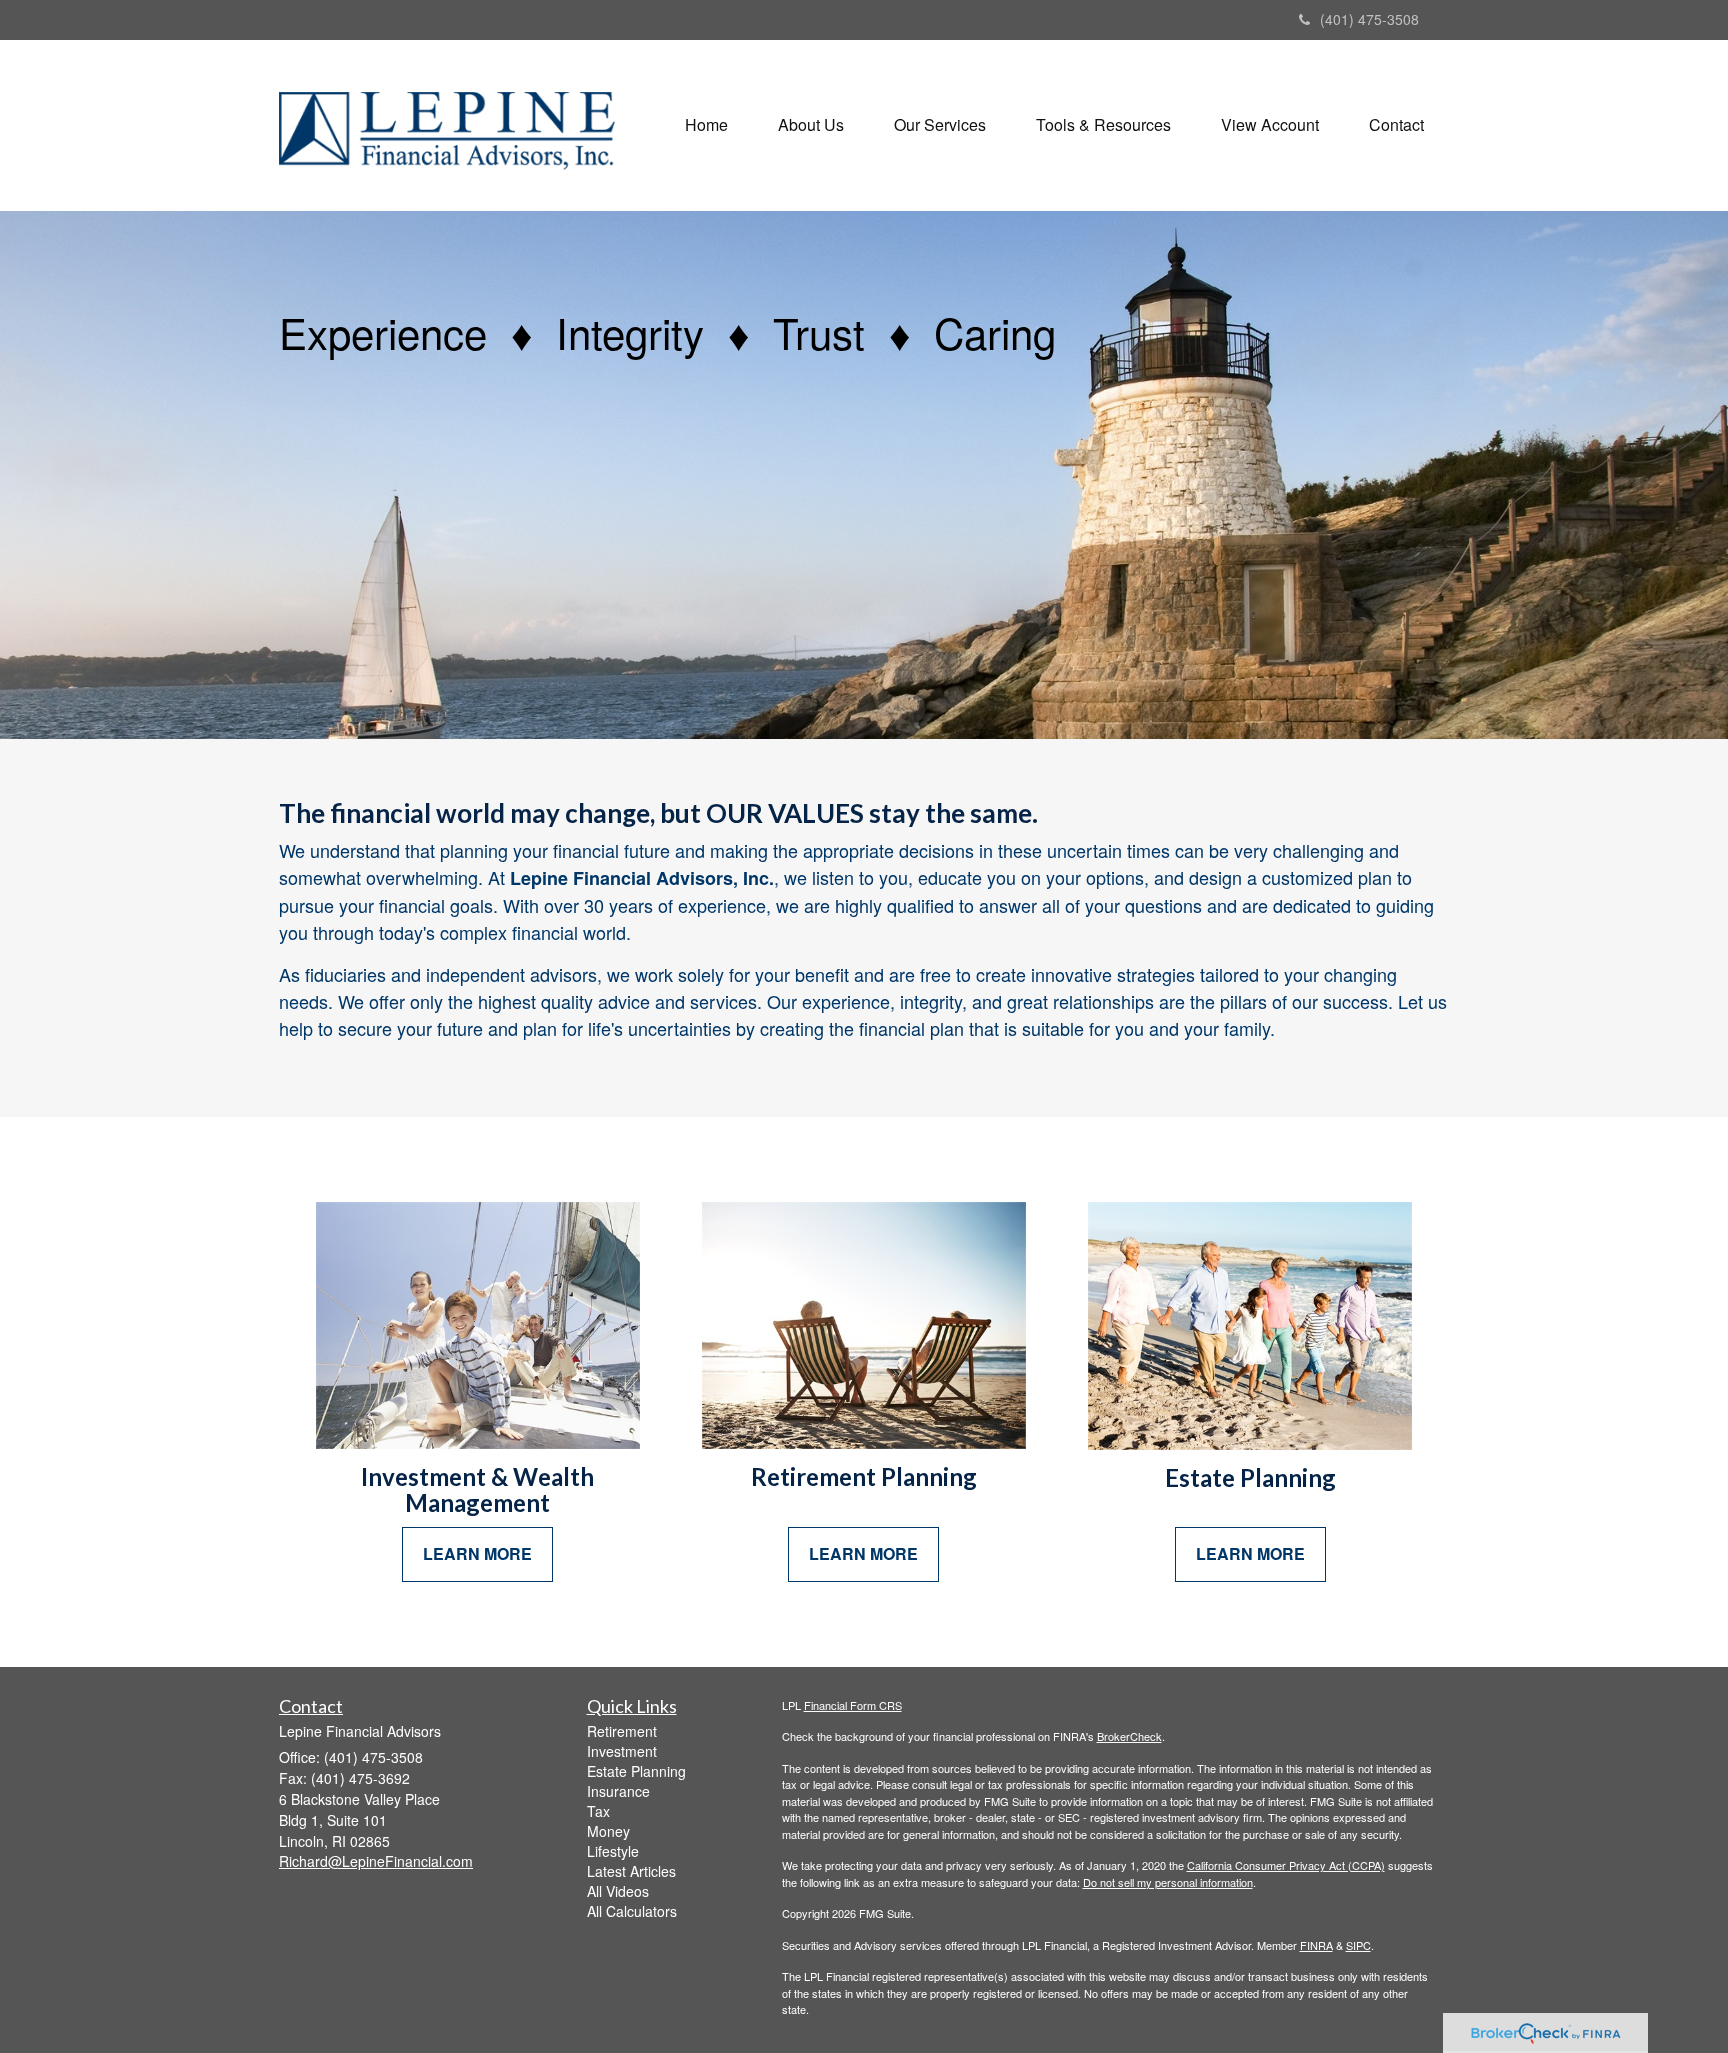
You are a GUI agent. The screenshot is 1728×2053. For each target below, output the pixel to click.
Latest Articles (631, 1871)
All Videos (618, 1891)
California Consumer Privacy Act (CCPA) (1286, 1865)
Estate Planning (636, 1771)
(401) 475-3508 (1369, 19)
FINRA (1316, 1945)
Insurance (618, 1791)
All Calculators (632, 1911)
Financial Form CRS (853, 1705)
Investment (622, 1751)
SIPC (1358, 1945)
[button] (811, 125)
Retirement (622, 1731)
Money (608, 1831)
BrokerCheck (1129, 1736)
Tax (598, 1811)
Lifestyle (613, 1851)
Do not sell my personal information (1168, 1882)
